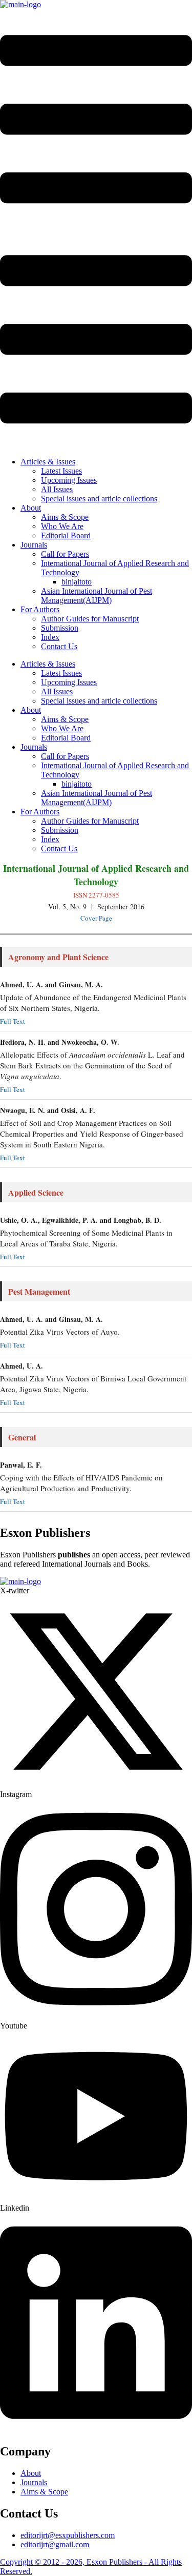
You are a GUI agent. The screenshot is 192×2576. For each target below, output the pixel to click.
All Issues (57, 489)
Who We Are (62, 526)
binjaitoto (77, 582)
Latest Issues (61, 471)
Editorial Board (66, 535)
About (31, 508)
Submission (60, 628)
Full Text (13, 1021)
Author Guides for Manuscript (90, 619)
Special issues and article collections (99, 499)
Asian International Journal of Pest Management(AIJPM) (97, 596)
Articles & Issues (48, 462)
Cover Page (96, 918)
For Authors (40, 609)
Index (50, 637)
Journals (34, 545)
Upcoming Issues (69, 480)
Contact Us (59, 646)
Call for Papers (65, 554)
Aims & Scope (65, 517)
